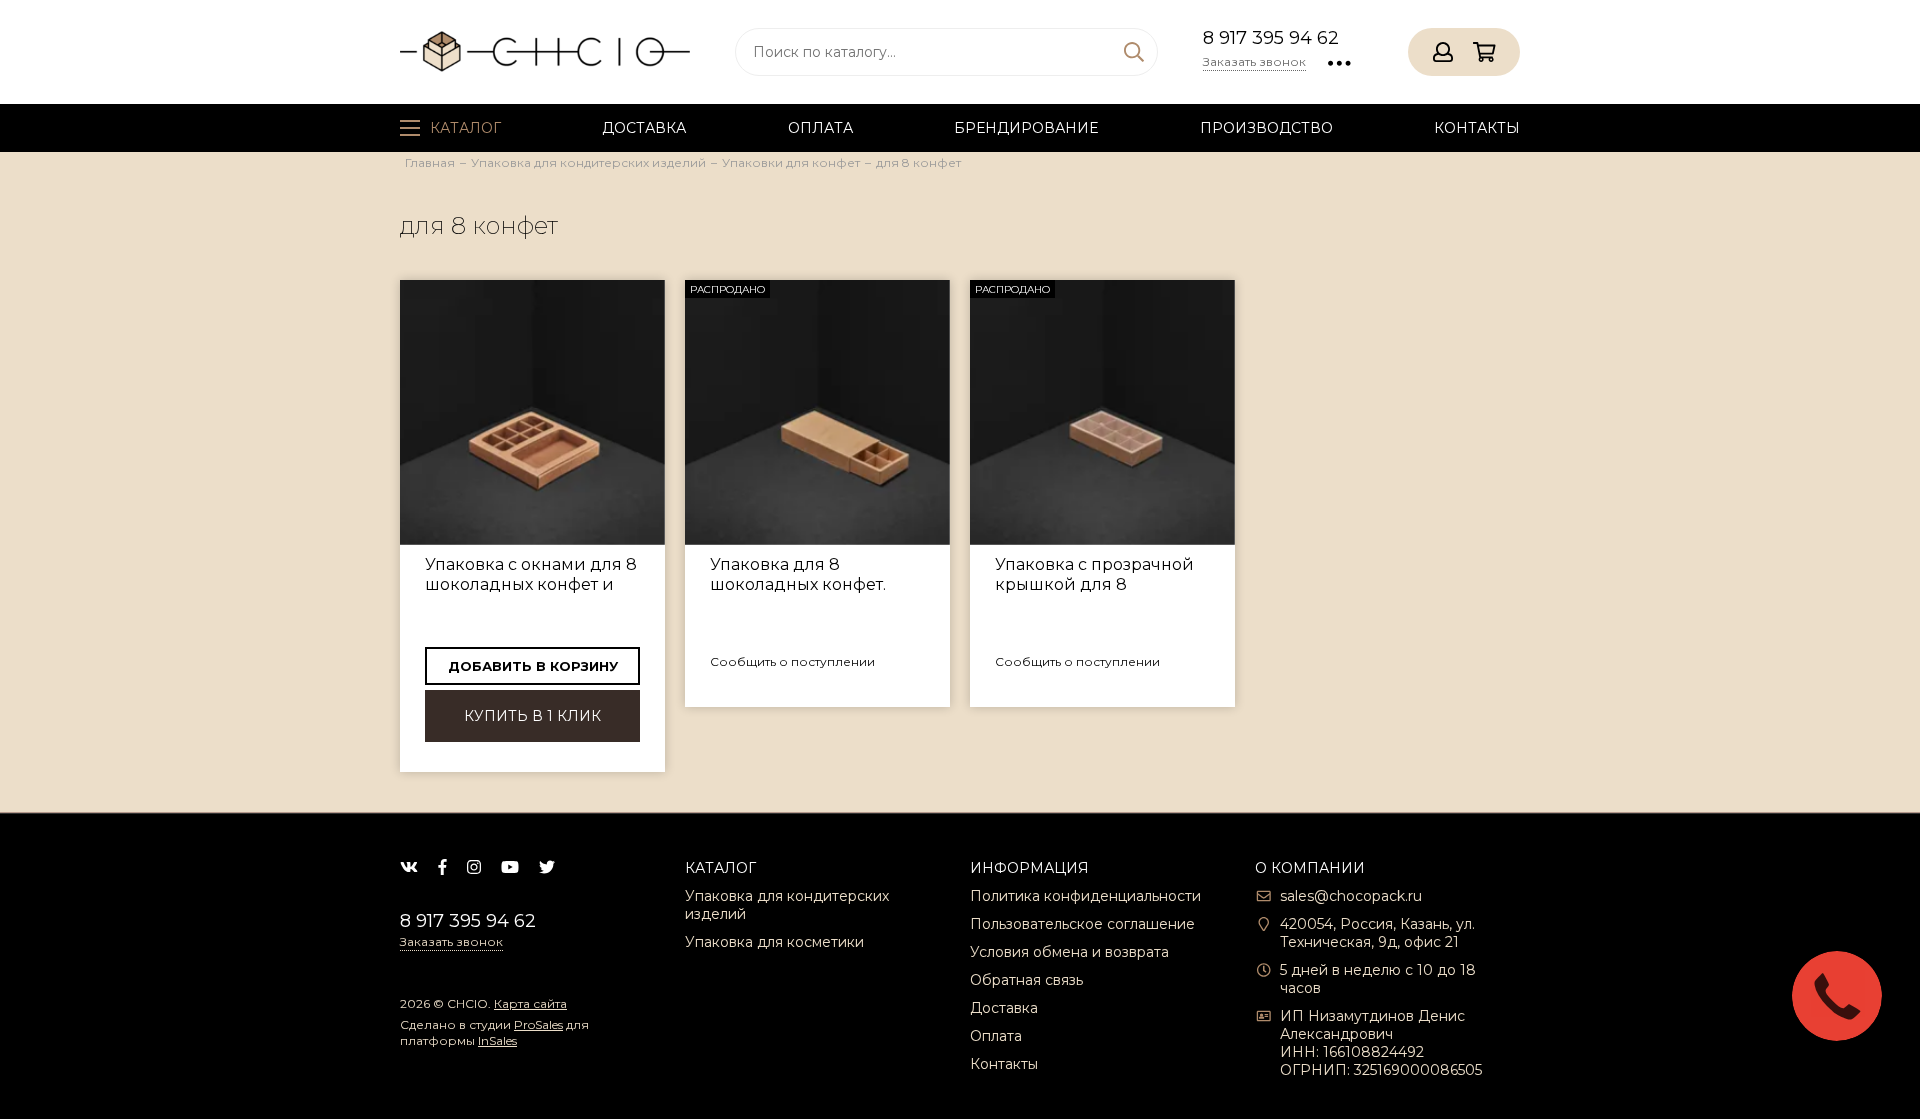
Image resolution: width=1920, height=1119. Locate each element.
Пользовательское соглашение (1082, 924)
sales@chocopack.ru (1351, 896)
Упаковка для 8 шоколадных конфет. (798, 574)
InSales (497, 1040)
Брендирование (1026, 128)
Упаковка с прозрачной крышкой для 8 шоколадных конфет (1094, 575)
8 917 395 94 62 (1271, 38)
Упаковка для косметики (774, 942)
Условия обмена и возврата (1069, 952)
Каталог (465, 128)
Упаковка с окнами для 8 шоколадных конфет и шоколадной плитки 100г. (531, 575)
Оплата (820, 128)
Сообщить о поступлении (792, 661)
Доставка (644, 128)
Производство (1266, 128)
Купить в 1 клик (532, 716)
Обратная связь (1026, 980)
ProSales (538, 1024)
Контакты (1477, 128)
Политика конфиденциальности (1085, 896)
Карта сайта (530, 1003)
